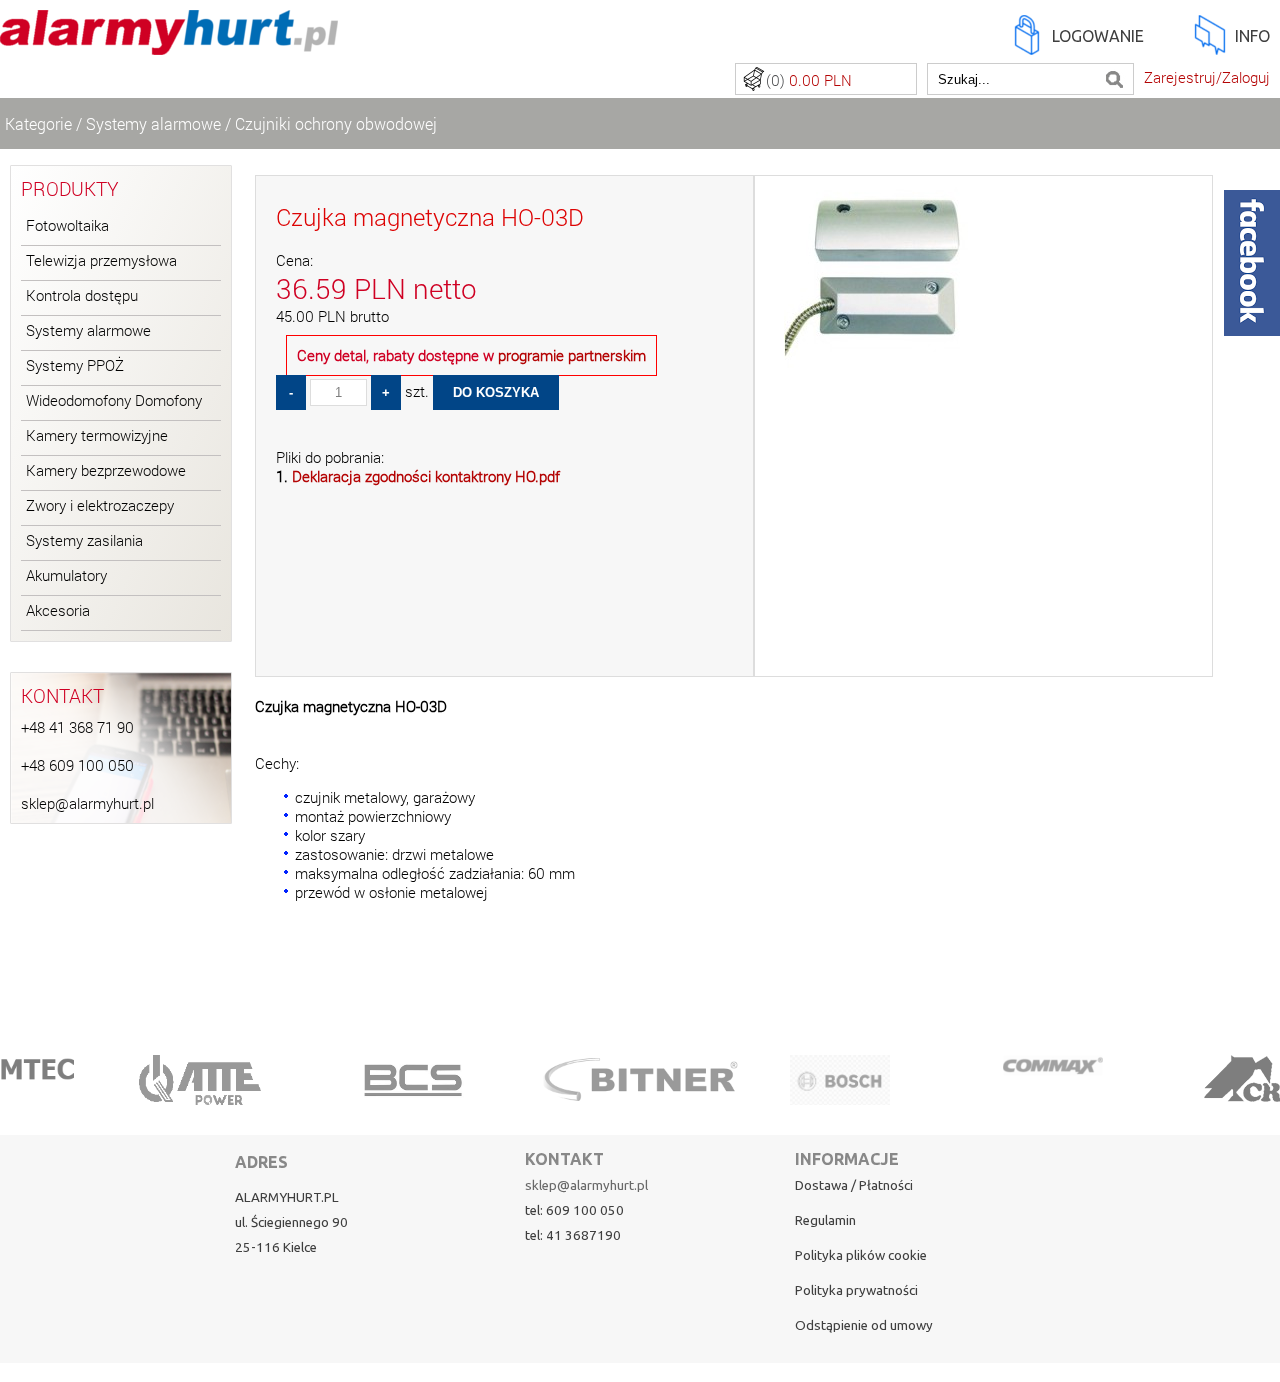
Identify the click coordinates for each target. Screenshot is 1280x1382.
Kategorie (38, 123)
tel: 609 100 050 (574, 1210)
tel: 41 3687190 (573, 1235)
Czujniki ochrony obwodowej (336, 123)
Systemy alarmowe (153, 123)
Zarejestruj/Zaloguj (1207, 77)
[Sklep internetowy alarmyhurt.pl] (169, 43)
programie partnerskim (572, 355)
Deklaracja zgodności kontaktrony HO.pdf (426, 476)
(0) (809, 80)
